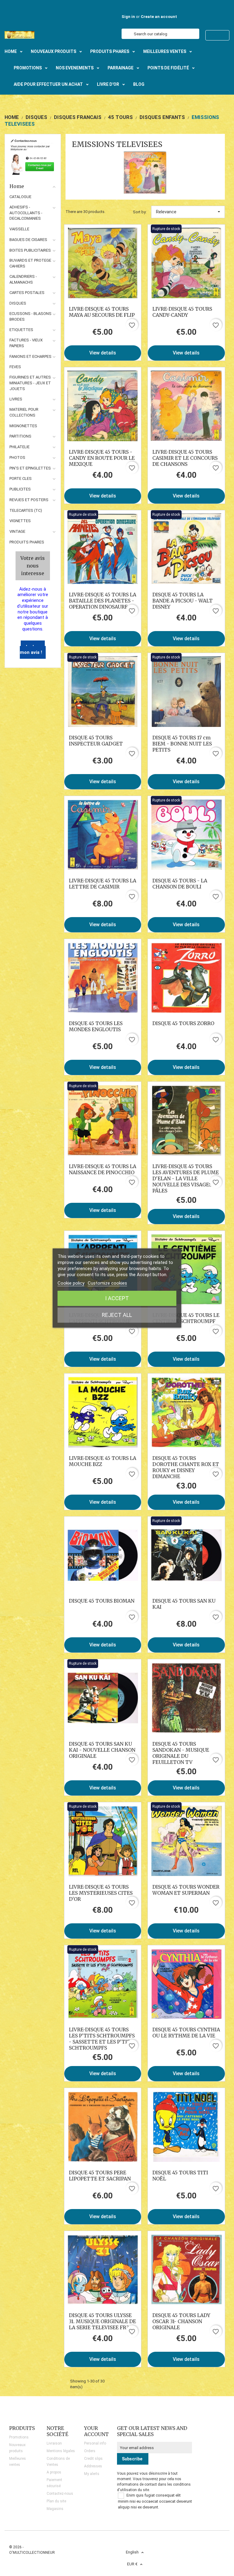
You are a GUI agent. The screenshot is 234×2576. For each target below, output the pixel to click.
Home (17, 186)
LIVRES (16, 399)
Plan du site (56, 2501)
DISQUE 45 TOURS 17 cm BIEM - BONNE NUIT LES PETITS (182, 744)
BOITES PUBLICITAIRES (30, 250)
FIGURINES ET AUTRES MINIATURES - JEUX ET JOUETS (30, 383)
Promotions (19, 2437)
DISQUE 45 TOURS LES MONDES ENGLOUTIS (96, 1026)
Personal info (95, 2443)
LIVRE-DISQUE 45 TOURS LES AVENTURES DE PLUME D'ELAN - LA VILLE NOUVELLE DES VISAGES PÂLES (186, 1178)
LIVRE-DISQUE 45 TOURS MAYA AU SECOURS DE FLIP (102, 312)
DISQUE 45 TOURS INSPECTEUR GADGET (96, 741)
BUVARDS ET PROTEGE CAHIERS (30, 263)
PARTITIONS (20, 436)
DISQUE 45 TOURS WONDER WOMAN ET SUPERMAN (186, 1890)
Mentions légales (61, 2451)
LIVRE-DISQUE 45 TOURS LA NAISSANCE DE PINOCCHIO (103, 1169)
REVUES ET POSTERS (29, 500)
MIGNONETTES (23, 426)
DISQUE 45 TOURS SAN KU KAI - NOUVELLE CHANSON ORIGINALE (102, 1750)
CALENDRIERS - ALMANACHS (23, 279)
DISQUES (18, 303)
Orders (90, 2451)
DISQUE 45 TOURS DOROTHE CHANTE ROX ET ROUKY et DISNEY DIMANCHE (186, 1467)
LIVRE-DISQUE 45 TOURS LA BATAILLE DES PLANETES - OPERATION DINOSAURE (103, 601)
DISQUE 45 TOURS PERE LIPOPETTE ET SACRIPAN (100, 2176)
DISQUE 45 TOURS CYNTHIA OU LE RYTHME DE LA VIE (186, 2033)
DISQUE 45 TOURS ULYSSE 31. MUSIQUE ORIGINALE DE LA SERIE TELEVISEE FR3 (102, 2321)
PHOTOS (17, 457)
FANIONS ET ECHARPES (30, 356)
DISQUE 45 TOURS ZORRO (183, 1023)
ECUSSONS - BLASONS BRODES (30, 316)
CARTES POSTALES (27, 293)
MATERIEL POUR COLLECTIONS (24, 412)
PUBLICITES (20, 489)
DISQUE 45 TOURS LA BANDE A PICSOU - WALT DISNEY (183, 601)
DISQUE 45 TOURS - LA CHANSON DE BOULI (180, 884)
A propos (54, 2472)
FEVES (15, 367)
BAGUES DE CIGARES (28, 240)
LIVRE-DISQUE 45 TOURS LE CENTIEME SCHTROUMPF (186, 1318)
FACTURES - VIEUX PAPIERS (26, 343)
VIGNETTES (20, 521)
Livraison (54, 2443)
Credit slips (93, 2459)
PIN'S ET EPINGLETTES (30, 468)
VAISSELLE (19, 229)
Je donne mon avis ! (32, 650)
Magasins (55, 2509)
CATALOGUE (20, 197)
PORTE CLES (21, 478)
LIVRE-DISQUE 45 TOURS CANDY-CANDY (182, 312)
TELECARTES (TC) (26, 510)
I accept (117, 1298)
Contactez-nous (60, 2494)
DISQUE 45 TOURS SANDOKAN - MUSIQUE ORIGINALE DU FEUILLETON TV (181, 1753)
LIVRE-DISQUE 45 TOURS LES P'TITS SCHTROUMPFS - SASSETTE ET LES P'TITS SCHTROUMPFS (102, 2039)
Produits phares (27, 542)
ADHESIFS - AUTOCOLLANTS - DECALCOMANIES (26, 213)
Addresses (93, 2466)
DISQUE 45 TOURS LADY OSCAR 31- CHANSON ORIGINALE (181, 2321)
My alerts (92, 2474)
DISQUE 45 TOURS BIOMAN (102, 1601)
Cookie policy (71, 1283)
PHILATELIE (19, 447)
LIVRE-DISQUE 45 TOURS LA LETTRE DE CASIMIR (103, 884)
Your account (96, 2431)
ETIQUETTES (21, 330)
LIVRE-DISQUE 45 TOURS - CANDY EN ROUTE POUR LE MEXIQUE (102, 458)
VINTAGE (17, 531)
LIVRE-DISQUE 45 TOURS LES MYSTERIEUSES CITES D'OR (101, 1893)
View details (103, 353)
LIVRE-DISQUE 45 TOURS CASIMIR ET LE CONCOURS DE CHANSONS (185, 458)
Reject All (117, 1315)
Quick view (103, 263)
